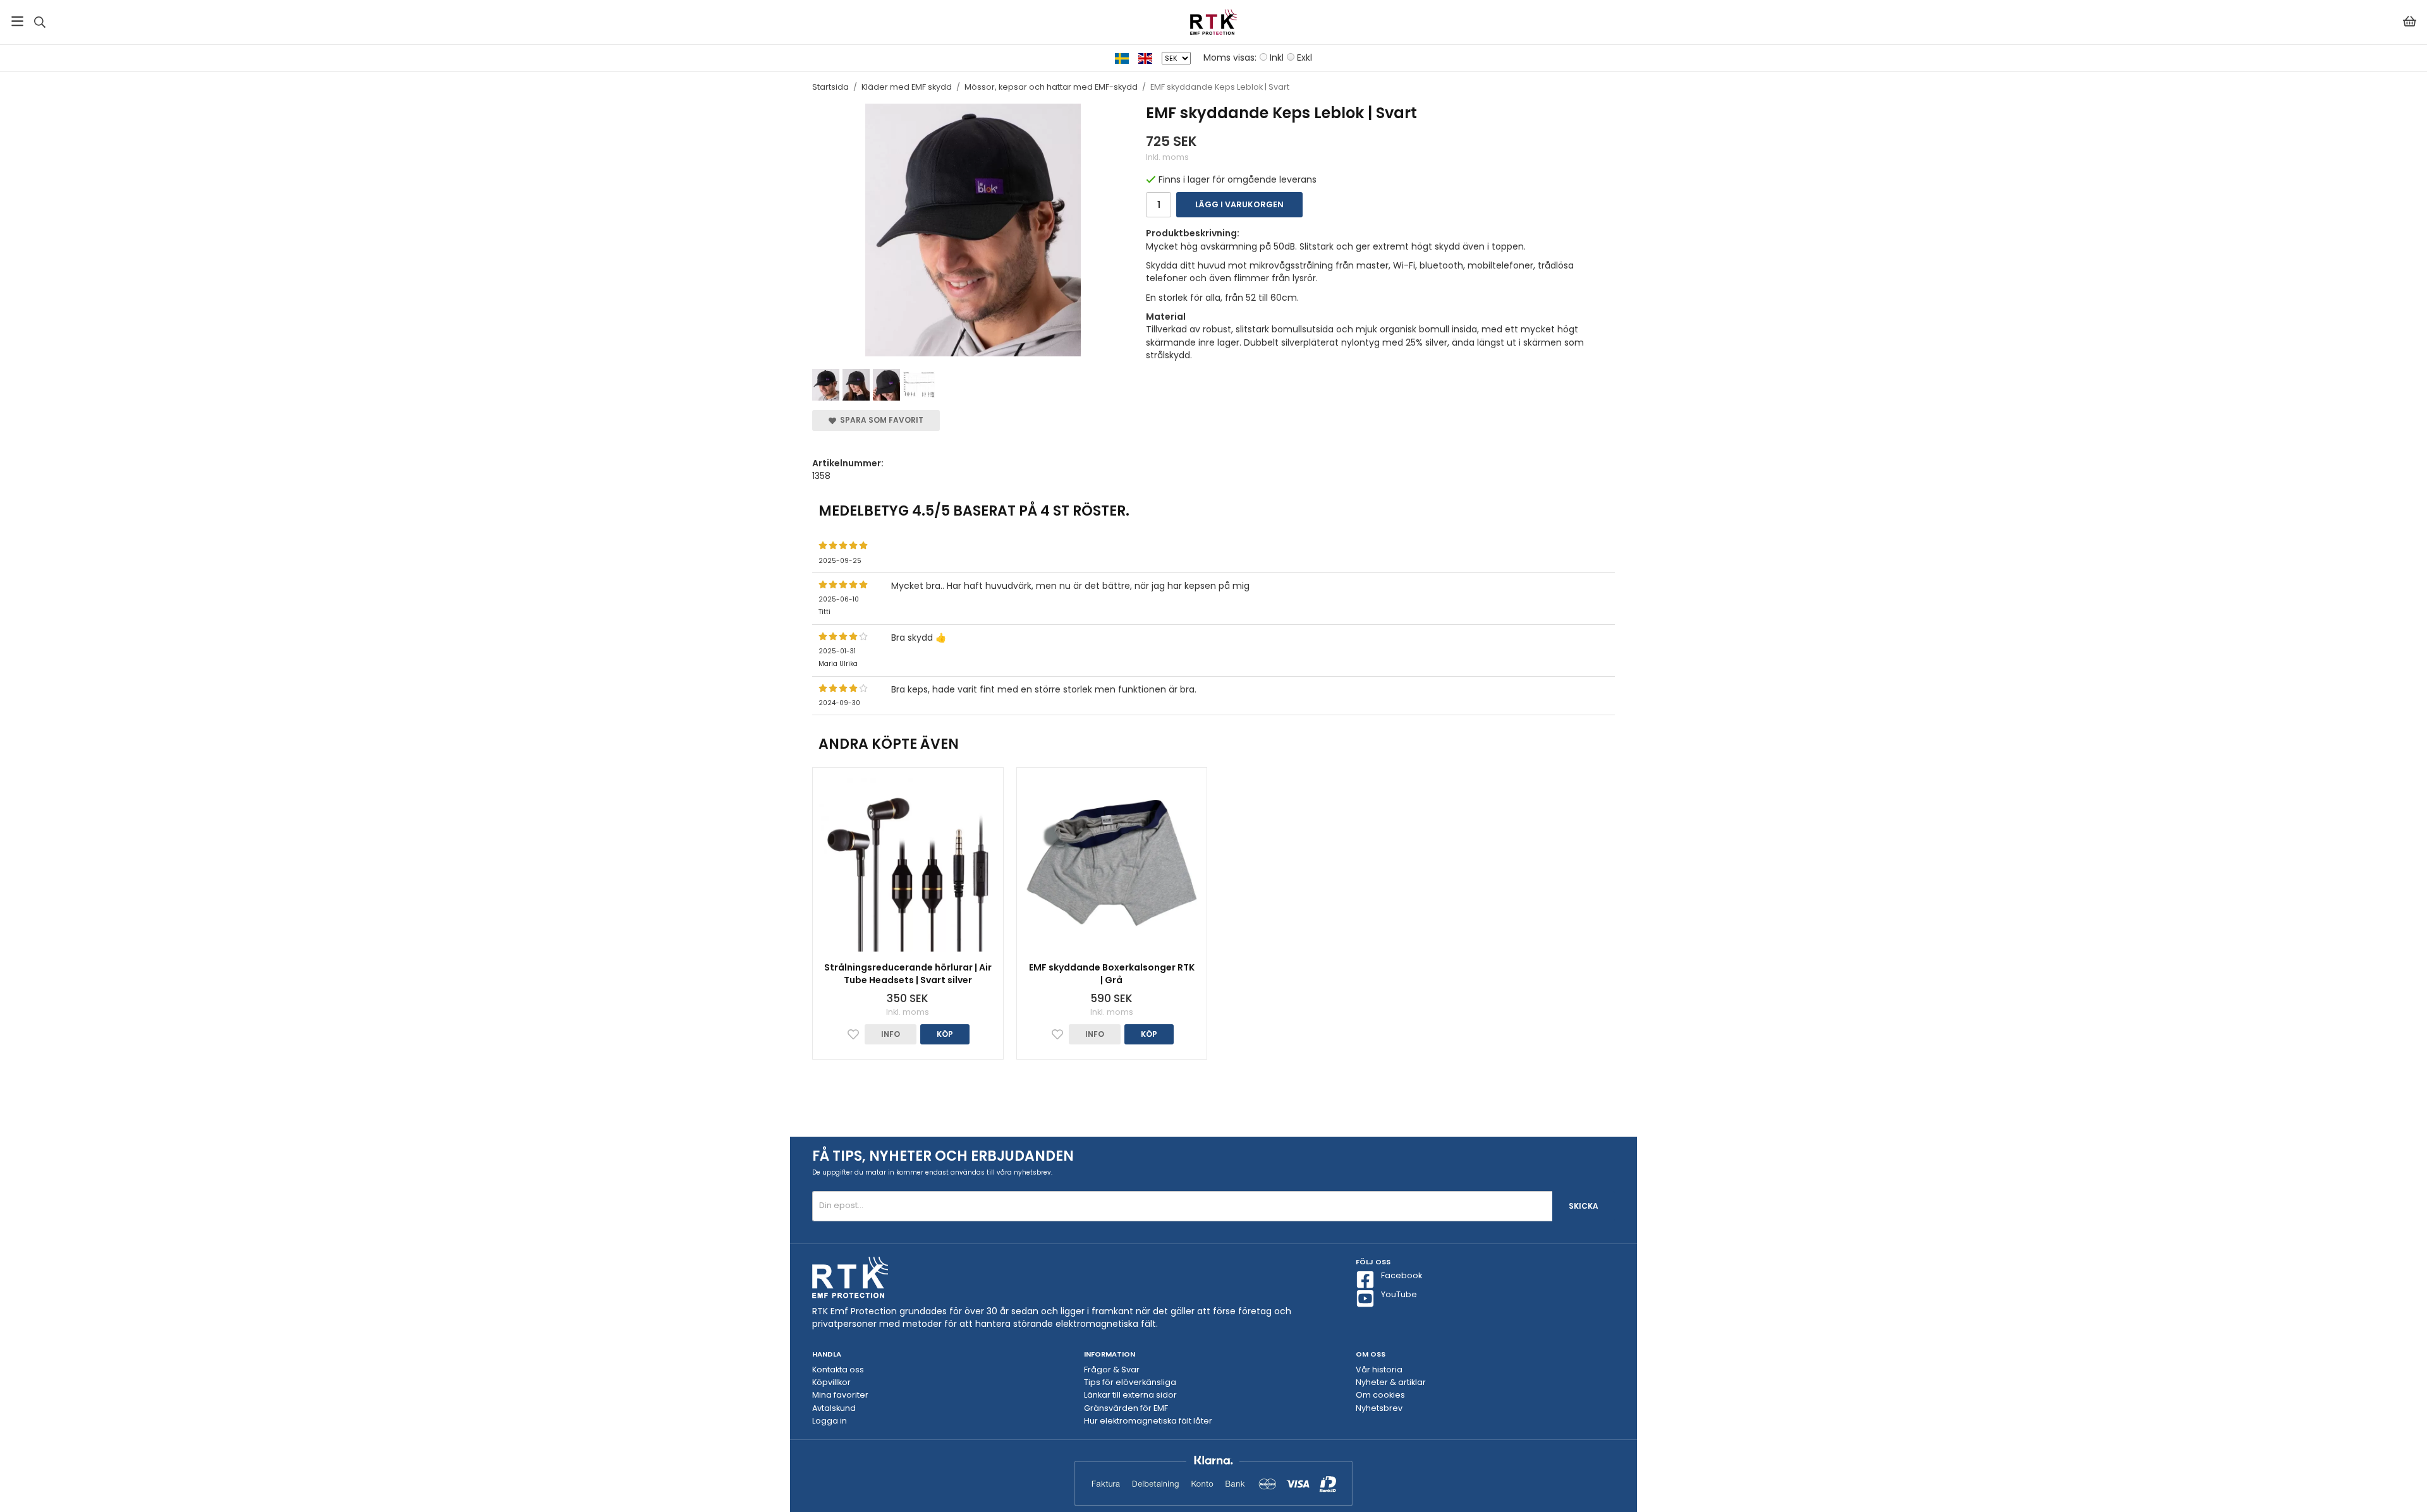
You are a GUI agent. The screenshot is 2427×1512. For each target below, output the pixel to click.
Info (891, 1034)
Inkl (1277, 57)
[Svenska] (1127, 57)
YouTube (1399, 1294)
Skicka (1584, 1206)
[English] (1150, 57)
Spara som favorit (880, 420)
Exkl (1305, 57)
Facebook (1402, 1275)
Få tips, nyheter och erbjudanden (943, 1156)
